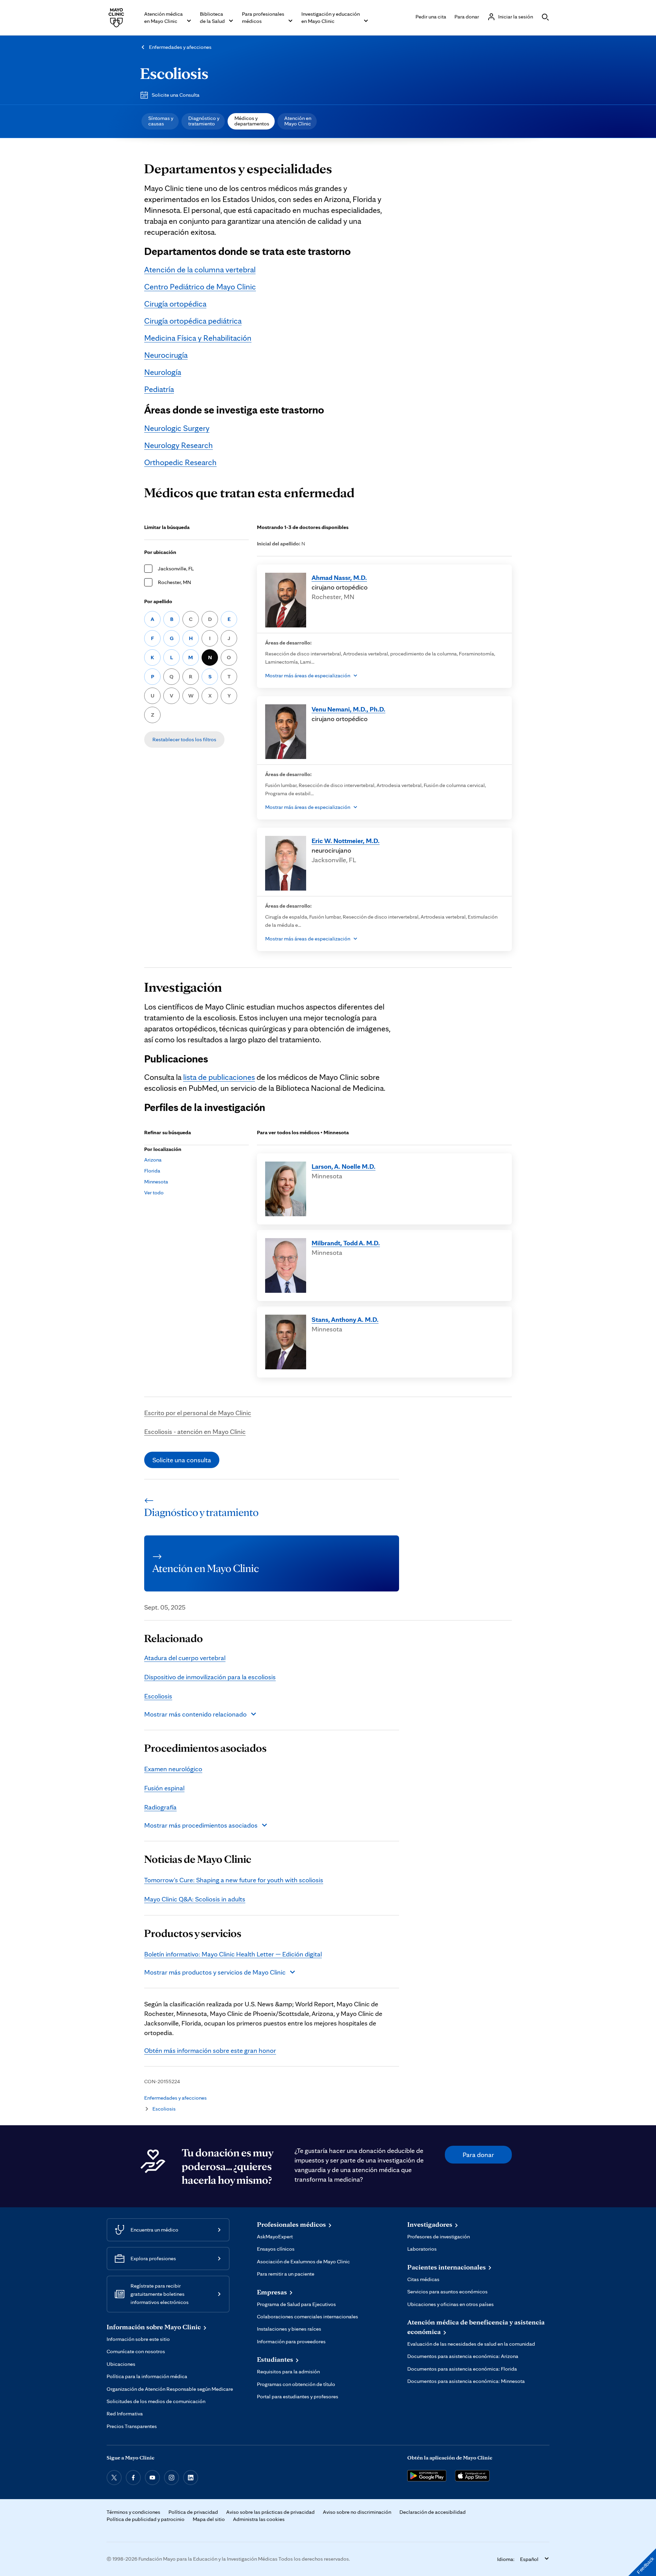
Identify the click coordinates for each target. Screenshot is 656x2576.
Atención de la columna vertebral (200, 269)
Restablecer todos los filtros (184, 739)
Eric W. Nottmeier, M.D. (346, 841)
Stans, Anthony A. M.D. (345, 1319)
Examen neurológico (173, 1769)
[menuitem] (160, 121)
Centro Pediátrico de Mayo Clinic (200, 287)
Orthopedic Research (180, 462)
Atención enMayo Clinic (298, 121)
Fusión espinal (164, 1788)
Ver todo (154, 1192)
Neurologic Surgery (177, 428)
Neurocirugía (166, 355)
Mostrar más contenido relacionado (195, 1714)
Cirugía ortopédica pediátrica (193, 321)
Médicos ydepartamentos (252, 121)
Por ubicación (160, 552)
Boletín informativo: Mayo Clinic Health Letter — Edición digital (233, 1954)
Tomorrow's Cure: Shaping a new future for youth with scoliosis (234, 1880)
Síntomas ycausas (161, 121)
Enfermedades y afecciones (180, 47)
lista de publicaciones (219, 1077)
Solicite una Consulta (176, 95)
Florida (152, 1171)
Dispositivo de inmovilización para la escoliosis (210, 1677)
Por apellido (158, 601)
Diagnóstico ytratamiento (204, 121)
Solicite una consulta (182, 1460)
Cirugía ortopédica (175, 304)
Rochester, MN (174, 582)
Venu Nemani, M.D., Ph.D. (348, 709)
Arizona (153, 1160)
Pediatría (159, 389)
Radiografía (160, 1807)
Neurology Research (179, 445)
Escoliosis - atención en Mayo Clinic (195, 1432)
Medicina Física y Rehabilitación (198, 338)
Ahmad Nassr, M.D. (339, 578)
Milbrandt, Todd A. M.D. (346, 1243)
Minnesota (156, 1182)
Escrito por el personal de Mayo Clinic (198, 1413)
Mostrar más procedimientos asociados (201, 1825)
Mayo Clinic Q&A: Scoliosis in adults (195, 1899)
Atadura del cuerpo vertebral (185, 1658)
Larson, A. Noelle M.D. (344, 1166)
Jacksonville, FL (176, 568)
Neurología (163, 372)
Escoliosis (174, 73)
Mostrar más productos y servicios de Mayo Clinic (215, 1972)
